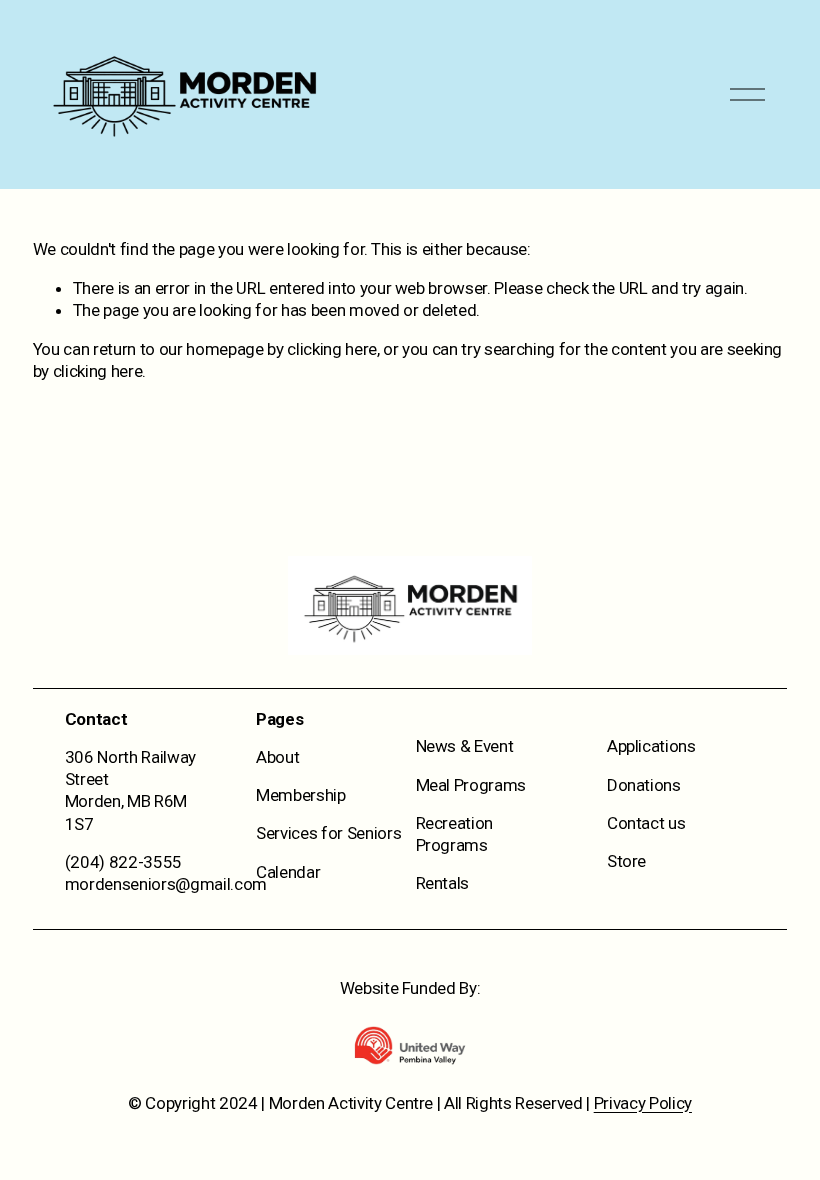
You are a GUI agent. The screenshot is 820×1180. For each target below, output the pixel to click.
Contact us (646, 823)
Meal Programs (471, 785)
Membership (301, 795)
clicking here (332, 349)
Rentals (443, 883)
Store (626, 861)
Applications (651, 746)
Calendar (288, 872)
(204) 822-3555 (123, 862)
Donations (644, 785)
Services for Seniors (328, 833)
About (277, 757)
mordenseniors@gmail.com (166, 884)
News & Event (465, 746)
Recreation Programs (455, 834)
